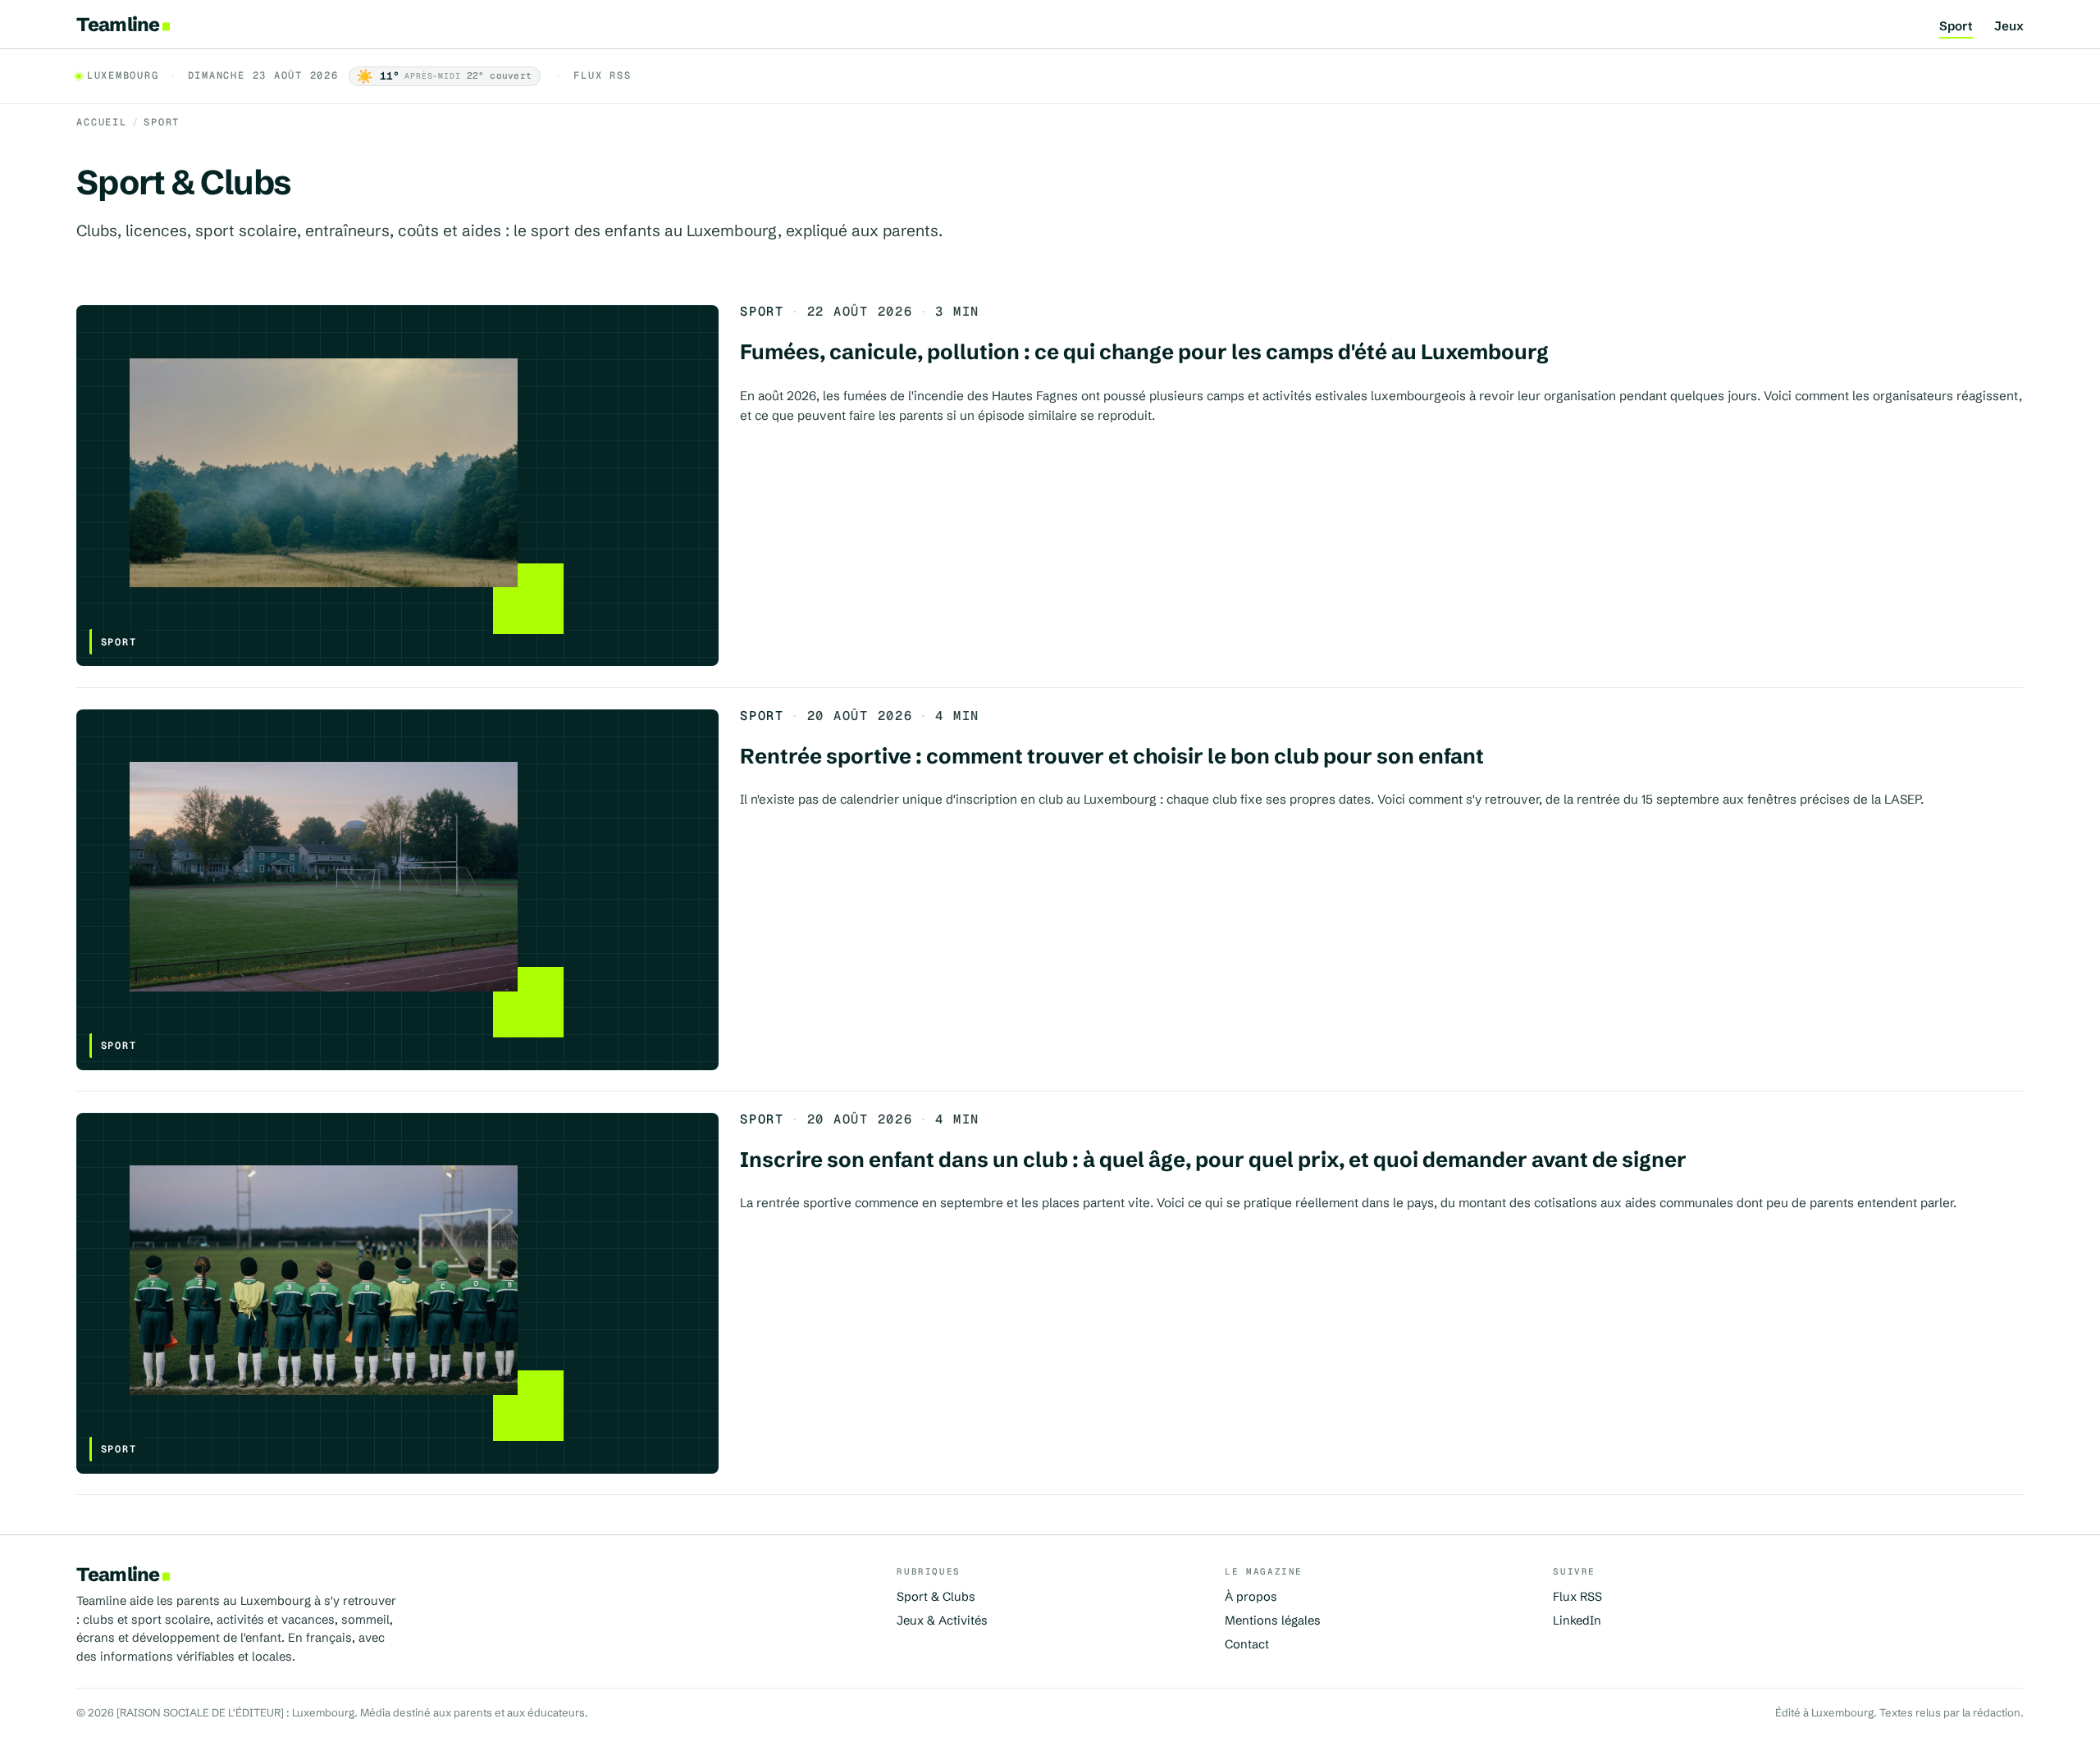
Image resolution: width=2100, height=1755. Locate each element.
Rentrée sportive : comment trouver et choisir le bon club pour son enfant (1112, 756)
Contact (1247, 1644)
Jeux (2009, 27)
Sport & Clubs (936, 1597)
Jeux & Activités (942, 1621)
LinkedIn (1577, 1621)
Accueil (101, 122)
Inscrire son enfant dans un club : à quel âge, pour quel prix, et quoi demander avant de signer (1213, 1160)
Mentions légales (1273, 1621)
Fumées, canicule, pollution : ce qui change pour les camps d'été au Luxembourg (1144, 352)
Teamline (118, 24)
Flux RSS (602, 76)
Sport (1956, 27)
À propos (1251, 1597)
